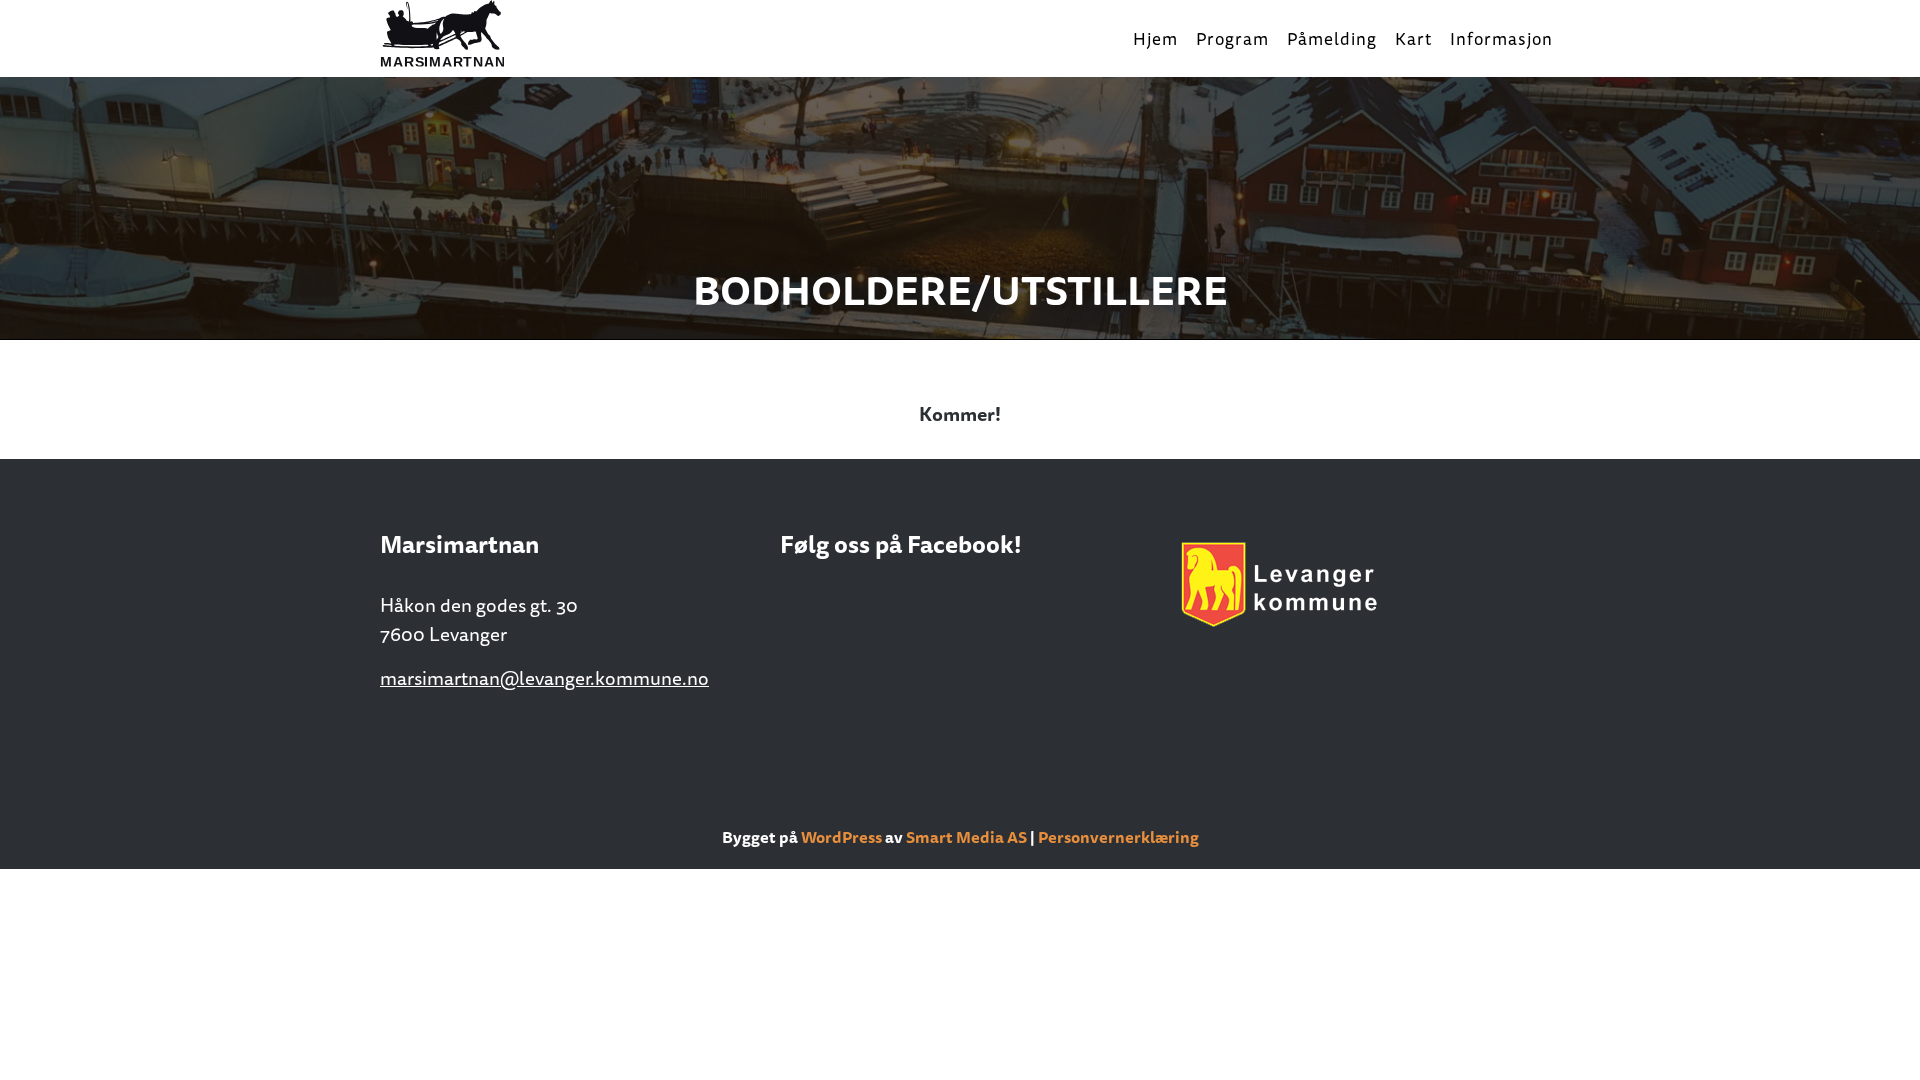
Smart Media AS (966, 837)
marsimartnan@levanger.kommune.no (544, 678)
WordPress (841, 837)
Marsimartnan (480, 35)
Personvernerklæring (1118, 837)
